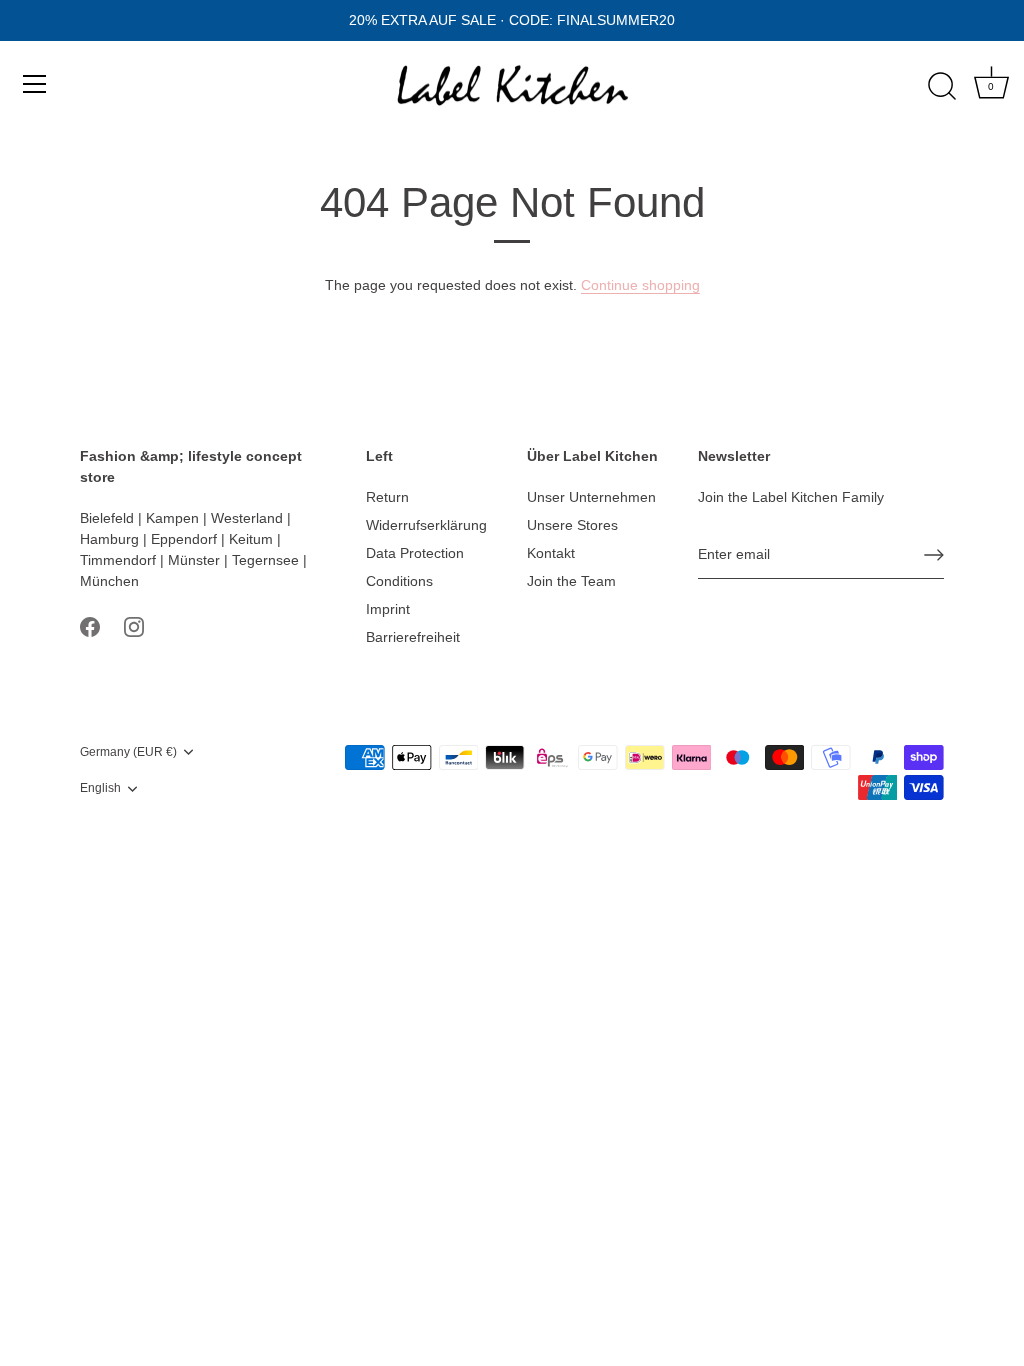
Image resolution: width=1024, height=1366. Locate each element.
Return (387, 497)
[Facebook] (90, 626)
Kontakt (551, 553)
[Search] (942, 87)
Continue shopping (640, 285)
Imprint (388, 609)
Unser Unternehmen (591, 497)
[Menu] (35, 84)
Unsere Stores (572, 525)
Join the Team (571, 581)
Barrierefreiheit (413, 637)
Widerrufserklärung (426, 525)
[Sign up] (934, 555)
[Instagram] (134, 626)
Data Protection (415, 553)
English (100, 788)
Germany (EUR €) (128, 752)
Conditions (399, 581)
